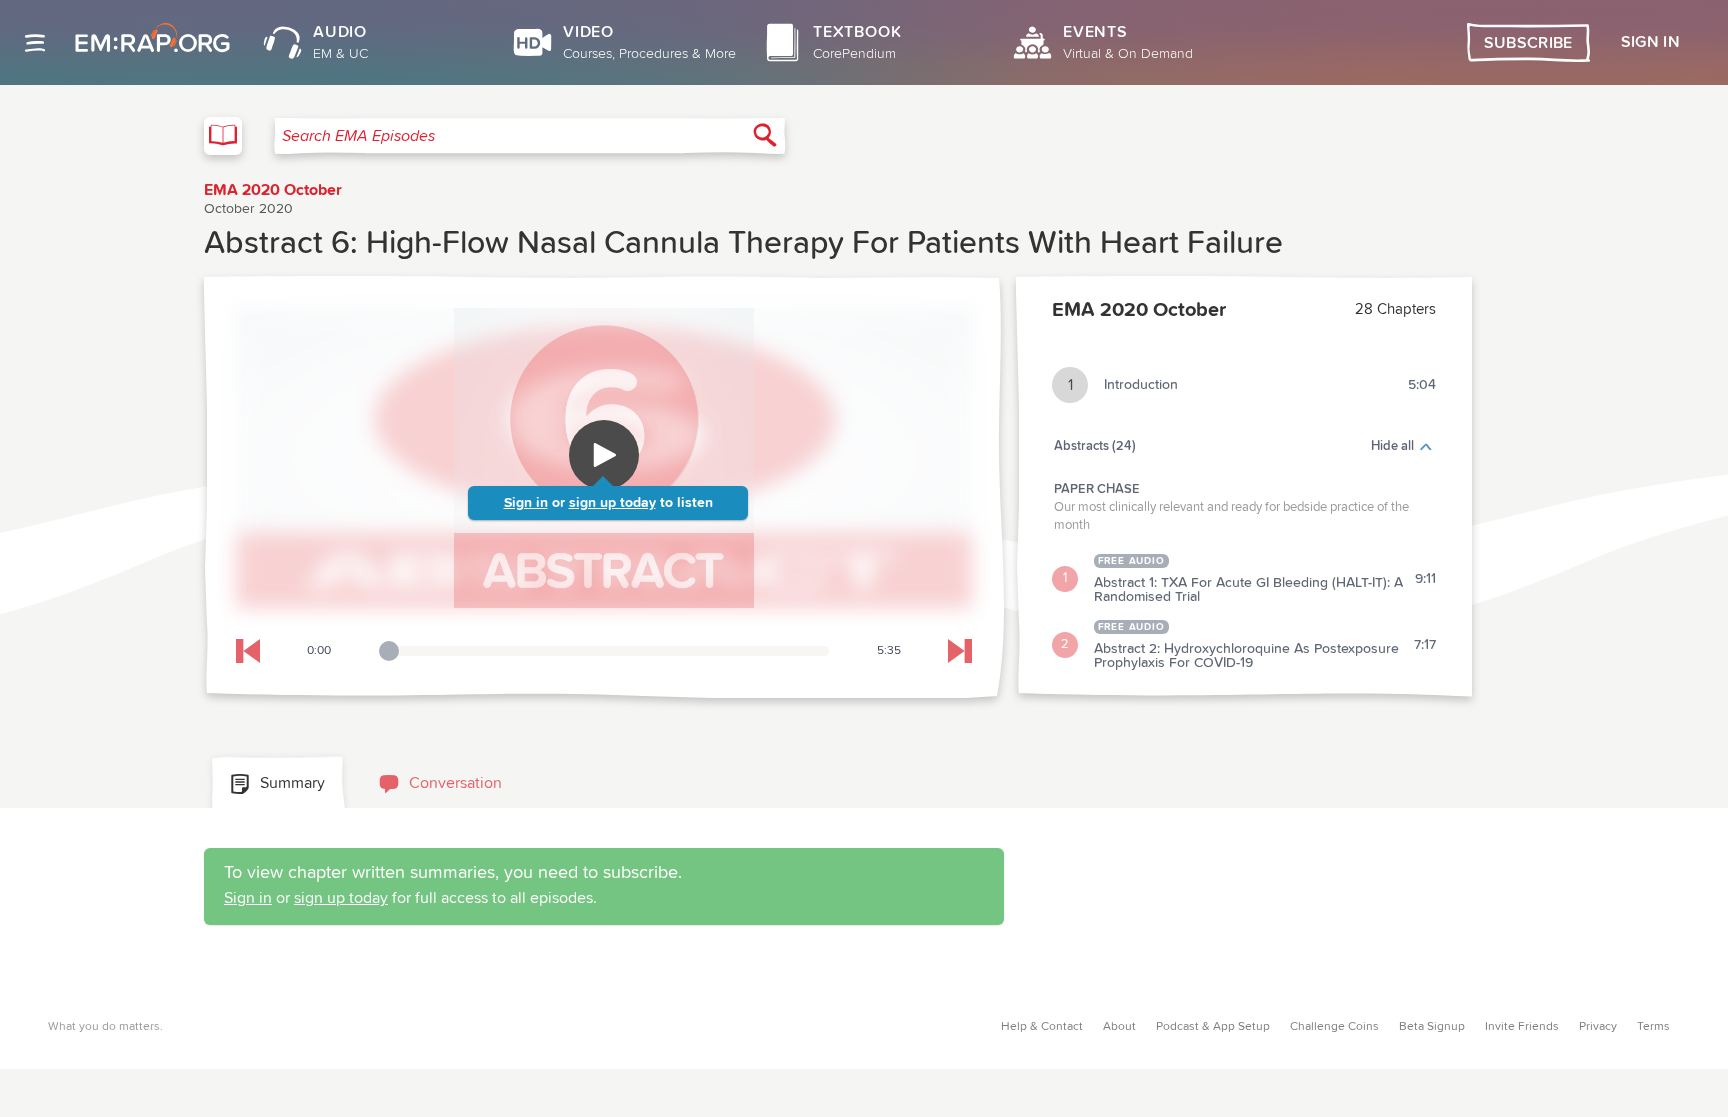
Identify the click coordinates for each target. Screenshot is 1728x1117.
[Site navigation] (35, 43)
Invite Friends (1522, 1027)
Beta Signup (1432, 1027)
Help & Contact (1042, 1027)
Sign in (526, 503)
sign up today (612, 503)
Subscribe (1528, 43)
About (1119, 1027)
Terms (1653, 1027)
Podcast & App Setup (1213, 1027)
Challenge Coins (1334, 1027)
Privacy (1598, 1027)
